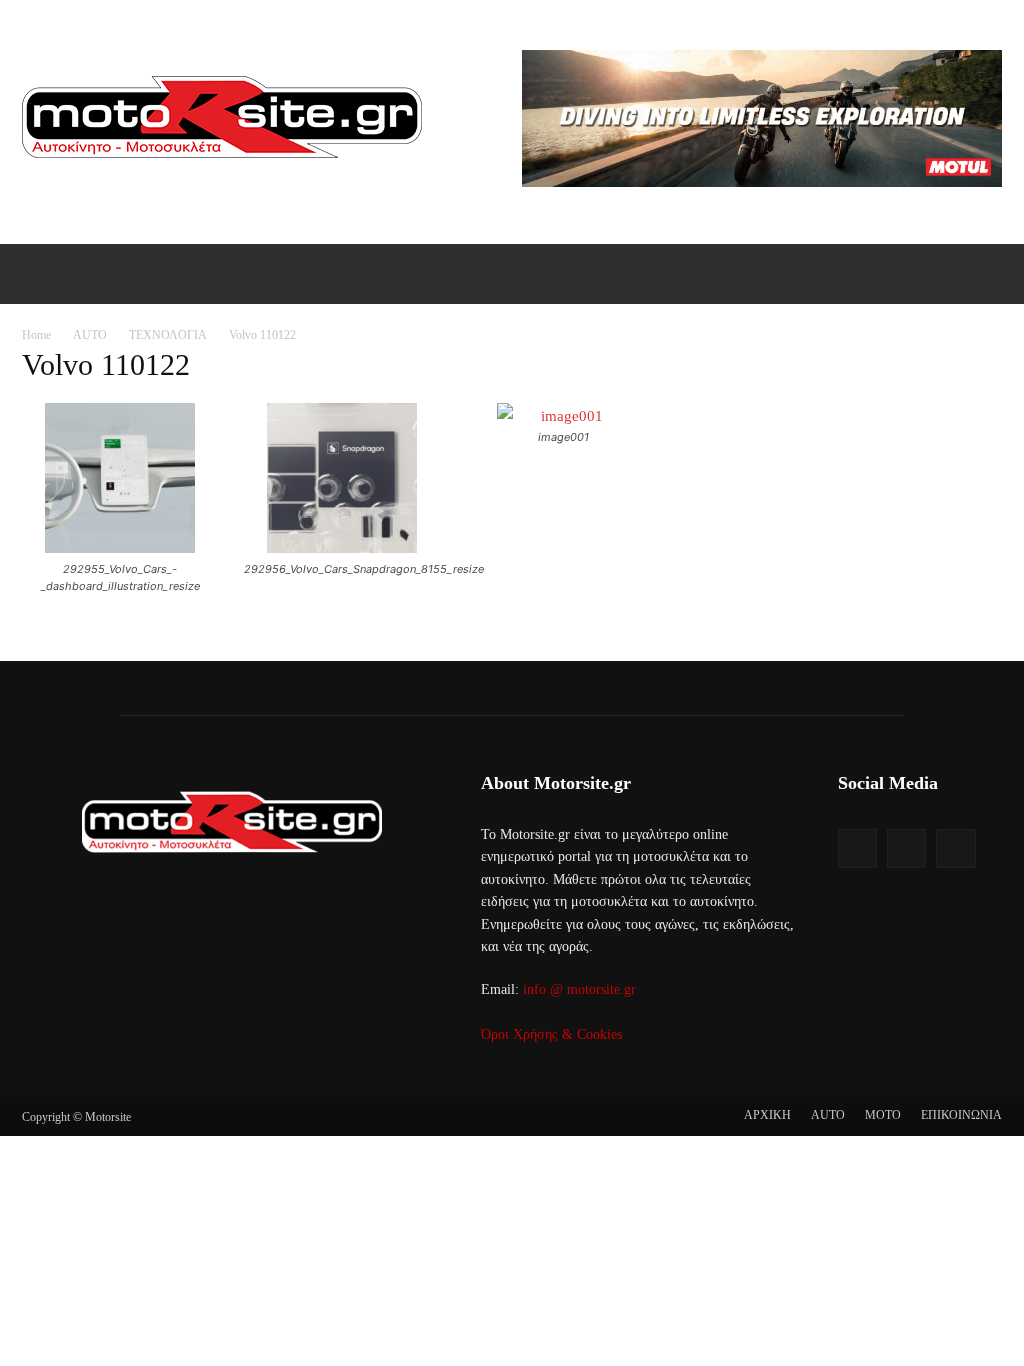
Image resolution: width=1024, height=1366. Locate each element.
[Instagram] (906, 848)
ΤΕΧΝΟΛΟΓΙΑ (168, 335)
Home (36, 335)
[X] (955, 848)
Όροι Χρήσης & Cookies (551, 1034)
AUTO (90, 335)
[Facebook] (857, 848)
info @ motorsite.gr (579, 989)
